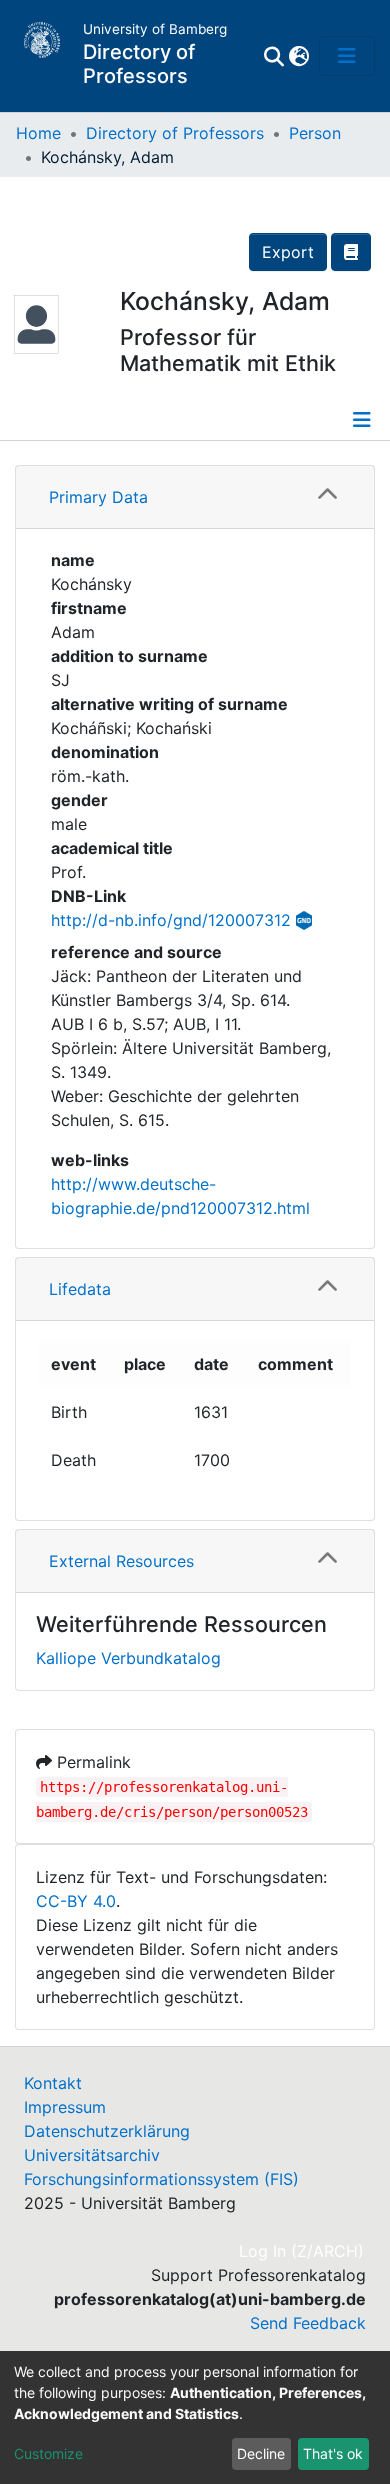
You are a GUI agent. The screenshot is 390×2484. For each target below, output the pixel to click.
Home (38, 133)
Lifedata (80, 1289)
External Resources (121, 1561)
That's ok (333, 2453)
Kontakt (53, 2083)
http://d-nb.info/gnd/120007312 (171, 920)
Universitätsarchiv (92, 2155)
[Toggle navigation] (347, 56)
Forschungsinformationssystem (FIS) (161, 2179)
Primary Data (98, 497)
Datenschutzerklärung (107, 2131)
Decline (261, 2453)
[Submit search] (273, 56)
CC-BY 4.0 (76, 1901)
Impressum (65, 2107)
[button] (298, 56)
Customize (48, 2453)
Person (315, 133)
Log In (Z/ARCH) (302, 2251)
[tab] (195, 497)
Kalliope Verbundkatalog (128, 1658)
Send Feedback (308, 2323)
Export (288, 252)
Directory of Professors (175, 133)
